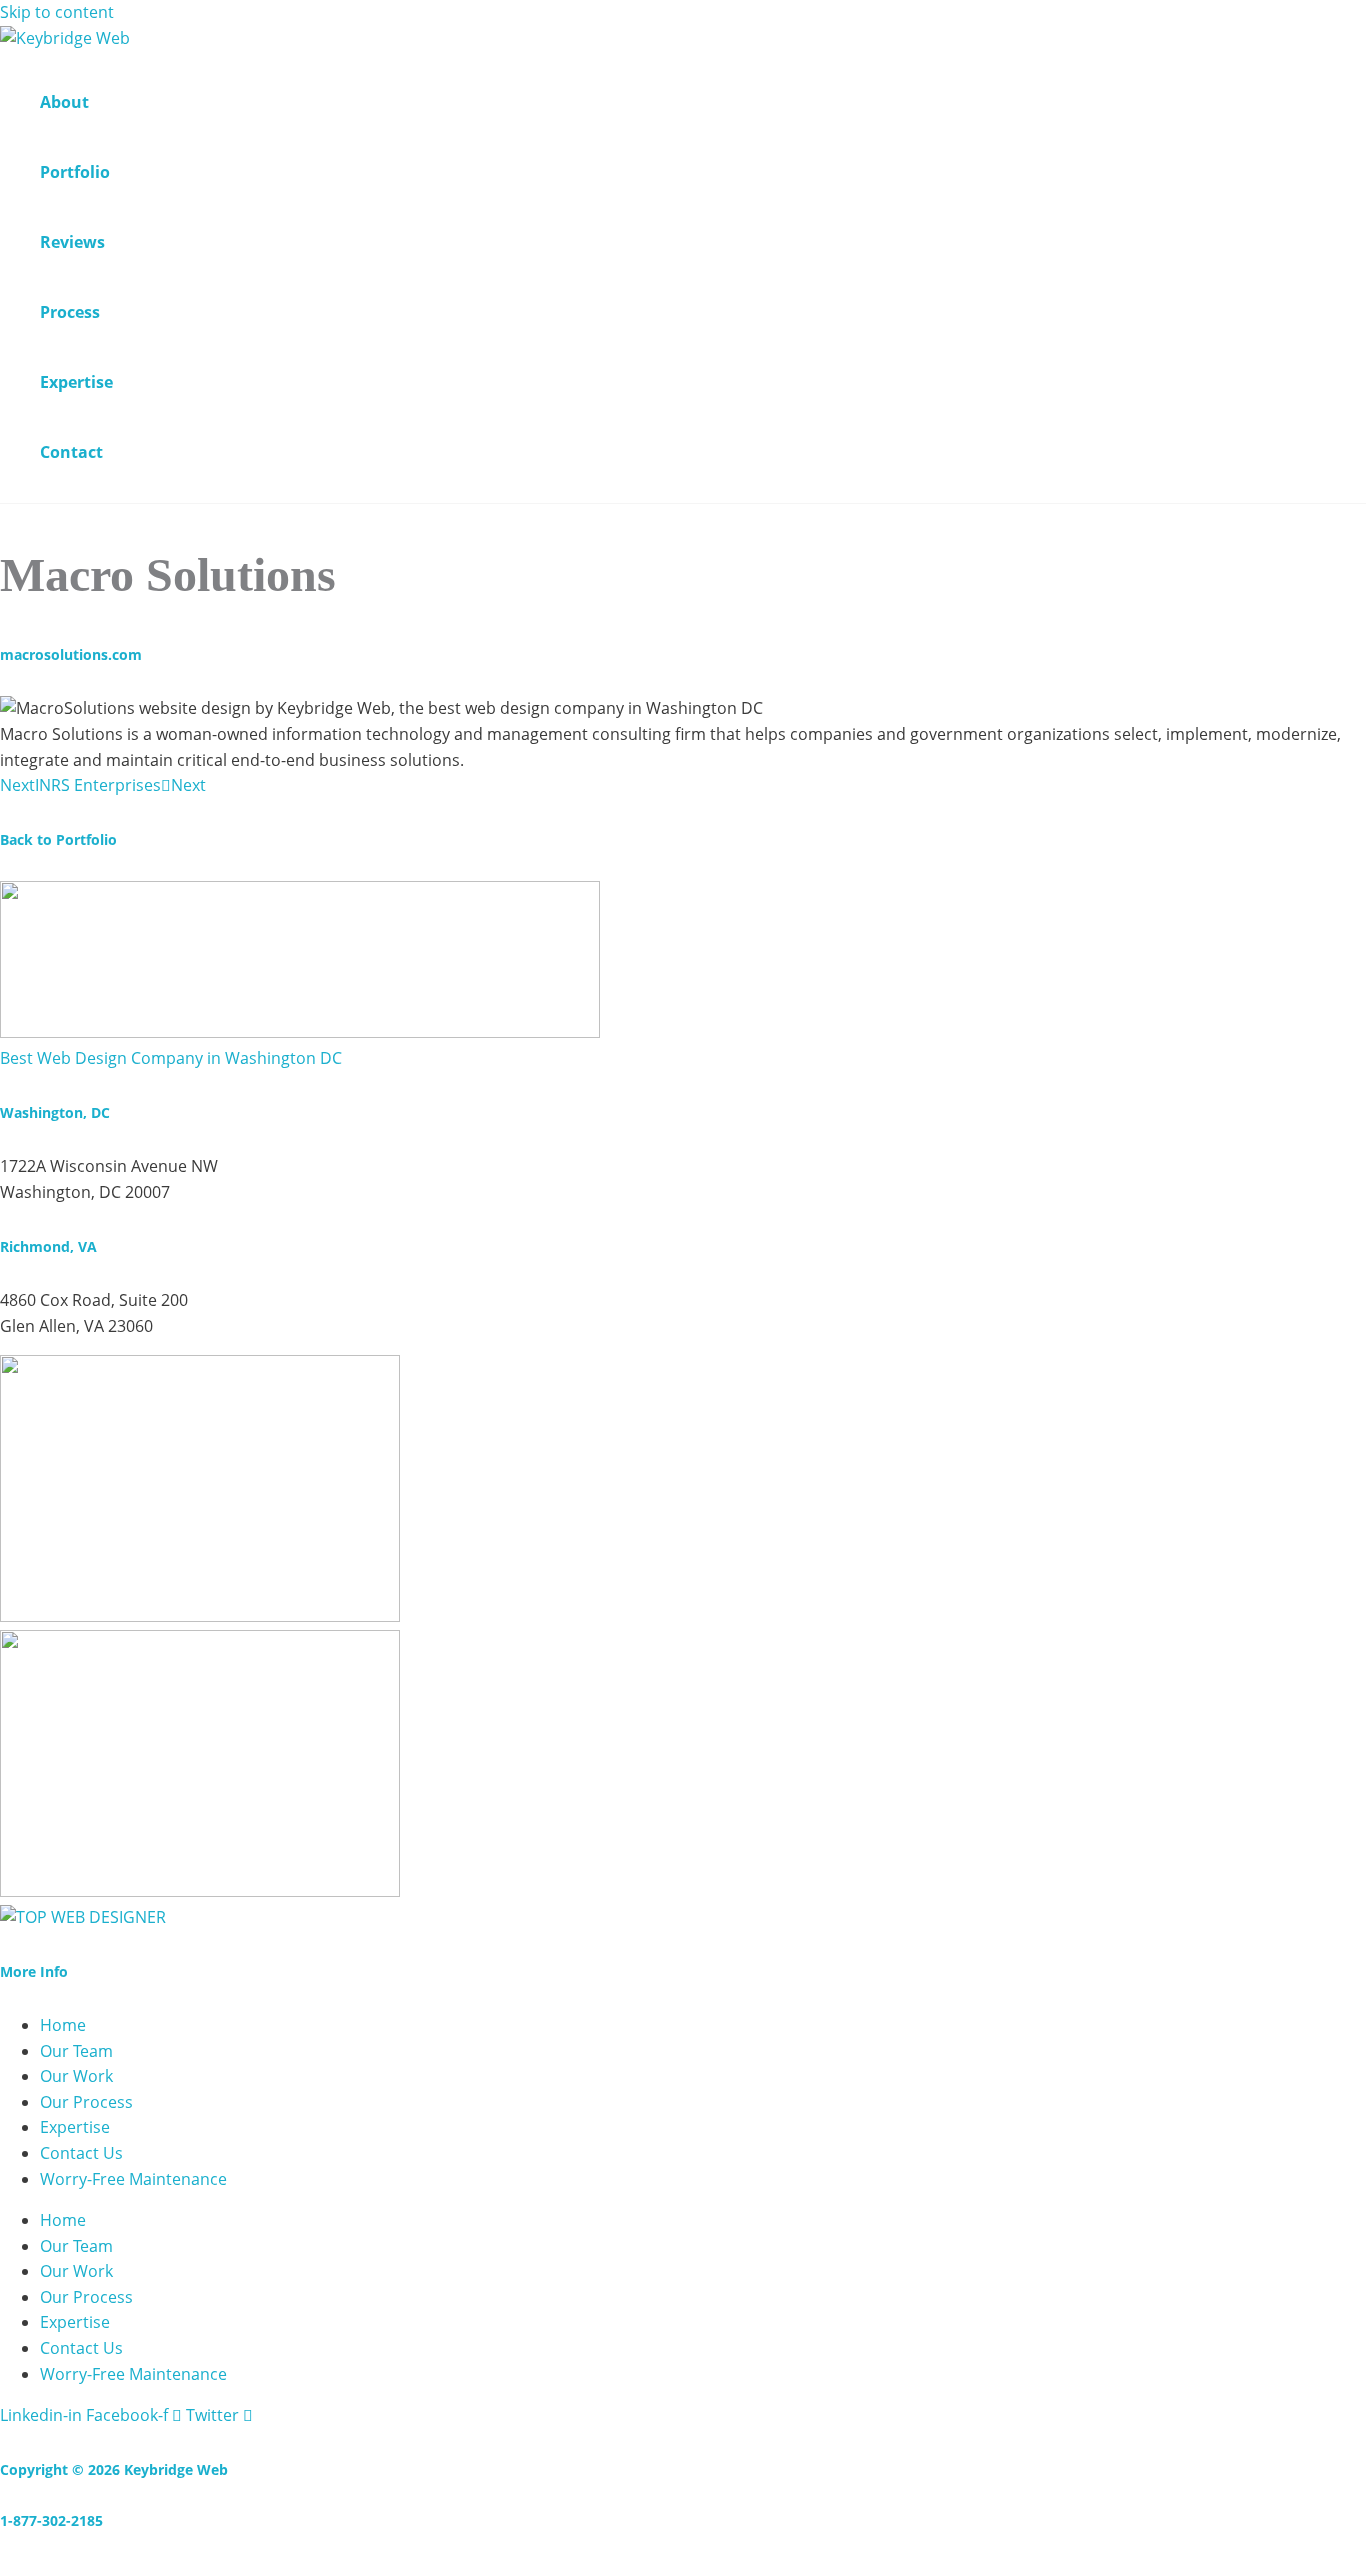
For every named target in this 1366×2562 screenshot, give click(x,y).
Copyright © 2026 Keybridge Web (114, 2469)
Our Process (86, 2102)
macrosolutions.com (71, 654)
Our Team (76, 2051)
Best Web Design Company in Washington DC (171, 1058)
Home (63, 2025)
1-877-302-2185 (51, 2520)
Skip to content (57, 12)
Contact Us (81, 2153)
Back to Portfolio (58, 839)
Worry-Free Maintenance (133, 2179)
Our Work (76, 2076)
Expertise (75, 2127)
